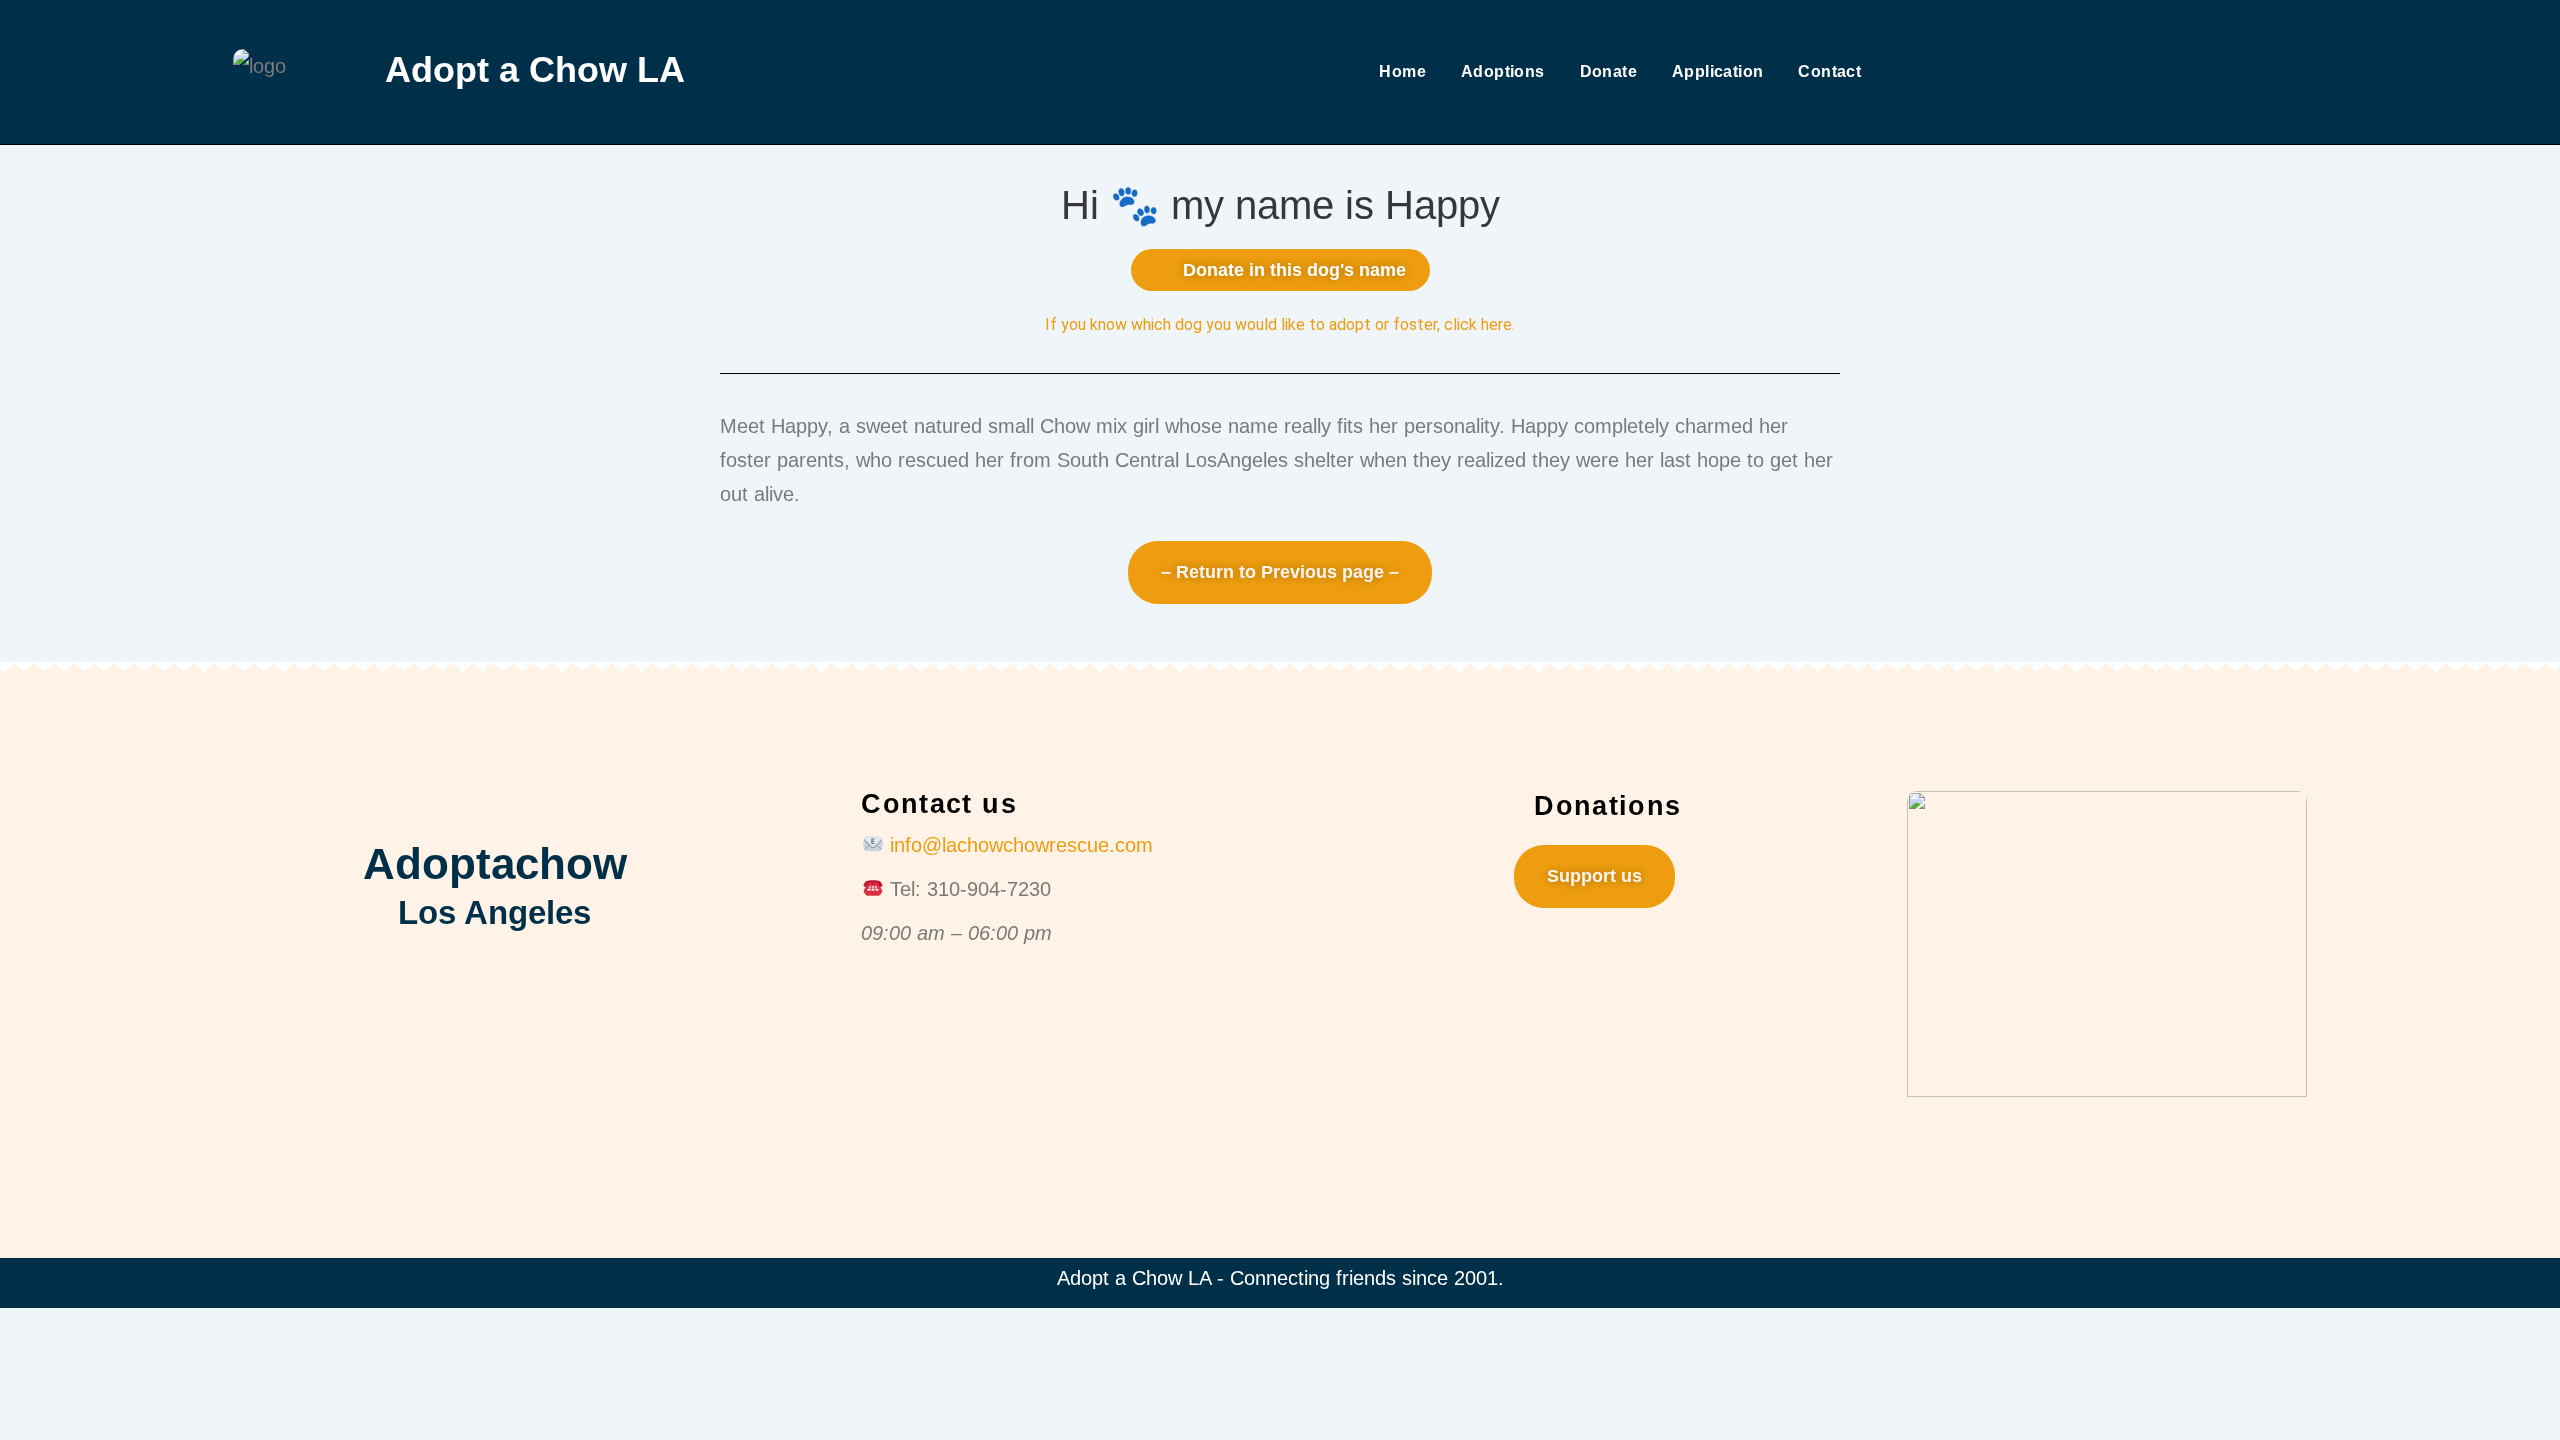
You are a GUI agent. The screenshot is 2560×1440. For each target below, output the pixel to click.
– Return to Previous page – (1280, 572)
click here (1478, 324)
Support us (1594, 876)
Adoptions (1503, 71)
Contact (1829, 71)
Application (1717, 71)
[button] (1280, 270)
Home (1402, 71)
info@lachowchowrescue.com (1021, 845)
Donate (1608, 71)
